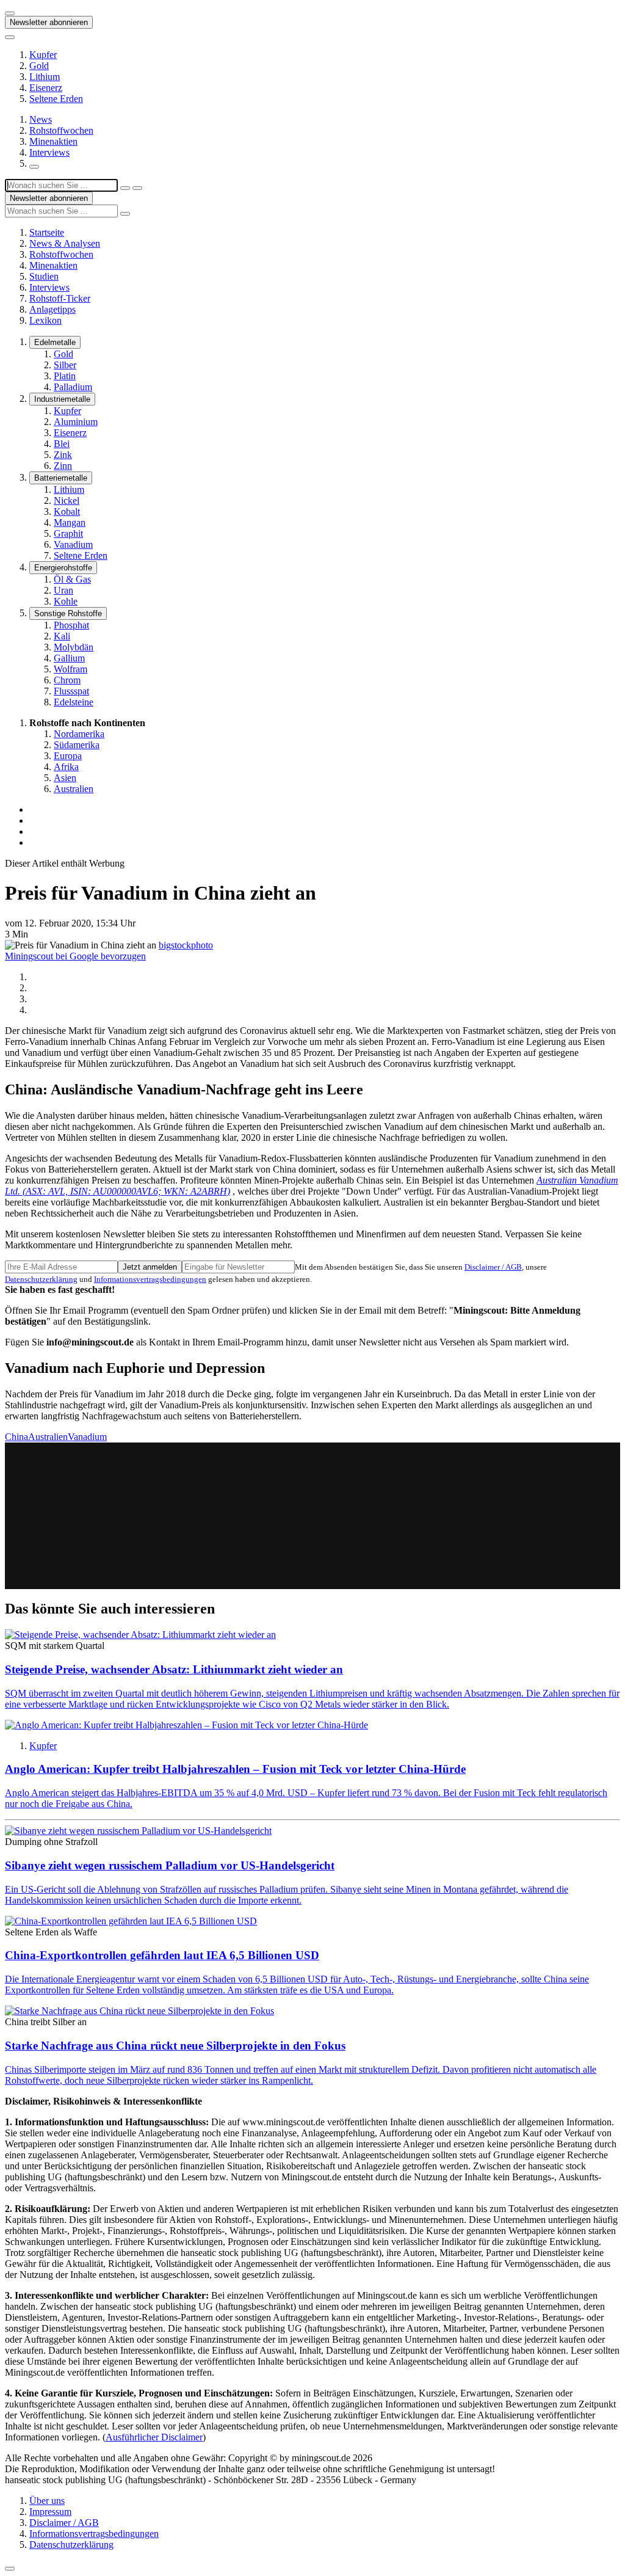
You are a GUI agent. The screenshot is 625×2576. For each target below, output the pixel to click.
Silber (65, 365)
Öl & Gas (72, 579)
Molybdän (74, 647)
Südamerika (77, 745)
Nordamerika (79, 734)
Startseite (47, 232)
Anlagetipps (52, 309)
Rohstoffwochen (61, 130)
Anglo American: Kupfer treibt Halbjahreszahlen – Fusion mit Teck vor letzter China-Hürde (235, 1769)
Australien (74, 789)
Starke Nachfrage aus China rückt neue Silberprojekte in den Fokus (175, 2046)
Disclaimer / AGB (493, 1267)
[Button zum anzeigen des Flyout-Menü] (10, 13)
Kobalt (67, 511)
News (41, 119)
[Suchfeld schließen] (125, 188)
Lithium (45, 77)
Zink (63, 455)
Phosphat (71, 625)
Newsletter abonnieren (49, 22)
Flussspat (71, 691)
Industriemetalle (62, 399)
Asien (65, 778)
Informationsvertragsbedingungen (150, 1279)
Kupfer (43, 55)
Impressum (50, 2512)
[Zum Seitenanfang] (10, 2569)
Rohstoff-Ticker (60, 298)
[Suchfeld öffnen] (34, 167)
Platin (65, 376)
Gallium (69, 658)
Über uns (47, 2501)
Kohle (66, 601)
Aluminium (76, 422)
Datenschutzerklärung (41, 1279)
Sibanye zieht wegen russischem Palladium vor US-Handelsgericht (170, 1865)
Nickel (67, 500)
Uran (63, 590)
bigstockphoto (186, 945)
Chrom (67, 680)
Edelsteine (74, 702)
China (16, 1437)
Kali (62, 636)
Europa (68, 756)
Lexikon (45, 320)
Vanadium (73, 544)
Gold (39, 66)
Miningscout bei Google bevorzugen (75, 956)
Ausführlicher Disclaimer (154, 2437)
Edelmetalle (55, 342)
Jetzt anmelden (150, 1267)
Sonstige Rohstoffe (68, 613)
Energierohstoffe (63, 568)
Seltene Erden (56, 99)
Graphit (68, 533)
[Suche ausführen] (137, 188)
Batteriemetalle (61, 478)
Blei (62, 444)
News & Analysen (65, 243)
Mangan (70, 522)
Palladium (73, 387)
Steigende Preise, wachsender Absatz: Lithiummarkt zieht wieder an (174, 1669)
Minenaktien (53, 141)
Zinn (63, 466)
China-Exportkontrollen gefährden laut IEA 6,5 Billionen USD (162, 1955)
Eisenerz (46, 88)
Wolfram (70, 669)
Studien (44, 276)
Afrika (66, 767)
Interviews (49, 152)
